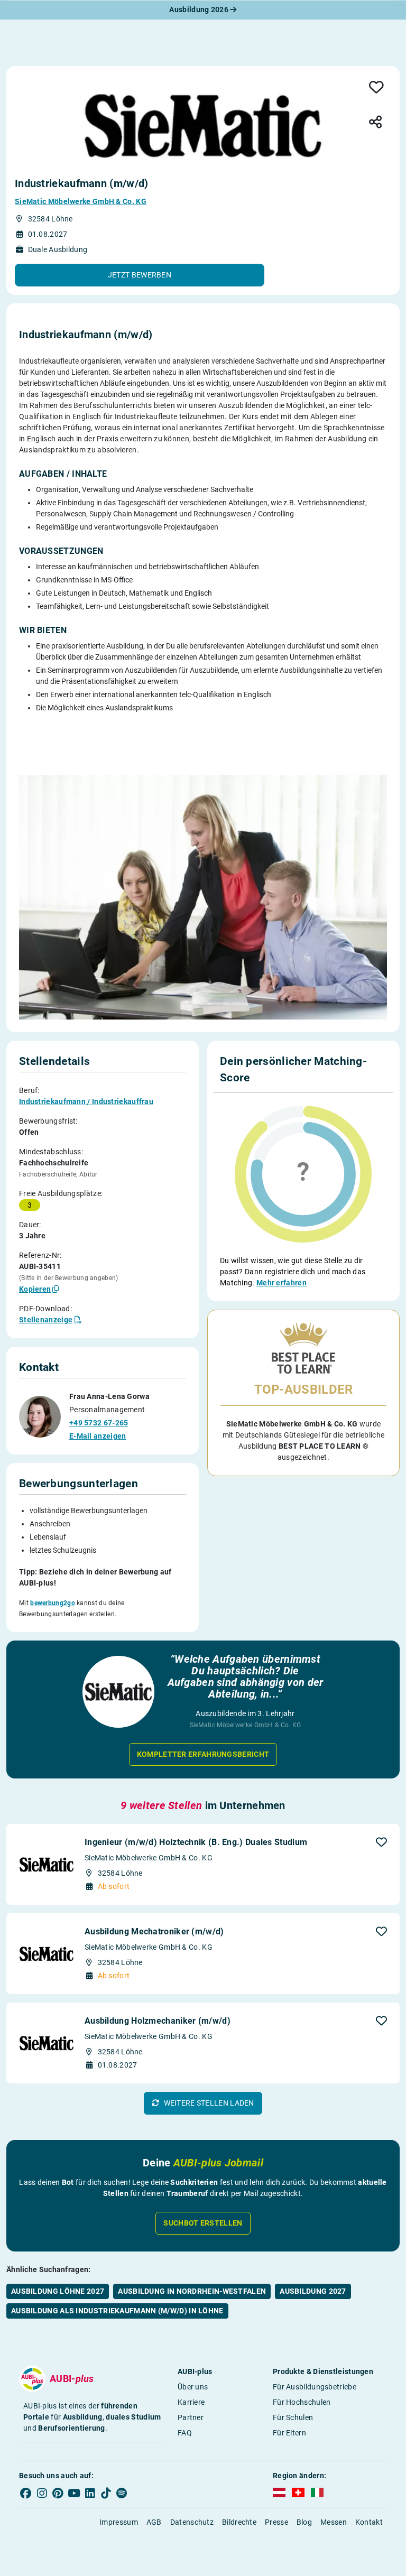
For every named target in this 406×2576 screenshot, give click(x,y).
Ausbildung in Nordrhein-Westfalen (192, 2291)
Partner (191, 2417)
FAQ (185, 2433)
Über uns (193, 2387)
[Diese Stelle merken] (376, 88)
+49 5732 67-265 (99, 1423)
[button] (140, 275)
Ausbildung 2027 (313, 2291)
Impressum (119, 2522)
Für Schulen (293, 2417)
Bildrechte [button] (239, 2522)
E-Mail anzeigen (98, 1436)
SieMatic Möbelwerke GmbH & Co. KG (81, 201)
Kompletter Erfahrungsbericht (203, 1754)
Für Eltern (289, 2433)
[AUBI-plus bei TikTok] (106, 2493)
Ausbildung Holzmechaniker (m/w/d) (158, 2021)
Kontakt (369, 2522)
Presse (276, 2522)
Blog (304, 2522)
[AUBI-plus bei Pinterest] (58, 2493)
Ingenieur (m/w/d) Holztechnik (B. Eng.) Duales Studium (196, 1842)
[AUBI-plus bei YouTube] (74, 2493)
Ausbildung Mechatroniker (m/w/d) (154, 1931)
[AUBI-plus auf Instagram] (42, 2493)
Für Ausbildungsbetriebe (315, 2387)
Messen (334, 2522)
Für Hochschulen (302, 2402)
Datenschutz (192, 2522)
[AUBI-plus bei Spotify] (122, 2493)
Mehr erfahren (282, 1283)
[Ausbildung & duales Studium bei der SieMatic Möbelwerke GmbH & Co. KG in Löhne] (203, 126)
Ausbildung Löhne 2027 (58, 2291)
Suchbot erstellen (203, 2223)
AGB (154, 2522)
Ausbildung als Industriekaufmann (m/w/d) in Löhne (117, 2311)
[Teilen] (375, 123)
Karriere (191, 2402)
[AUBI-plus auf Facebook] (26, 2493)
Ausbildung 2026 (200, 10)
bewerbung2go (53, 1603)
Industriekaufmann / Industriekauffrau (86, 1101)
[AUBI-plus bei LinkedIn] (90, 2493)
